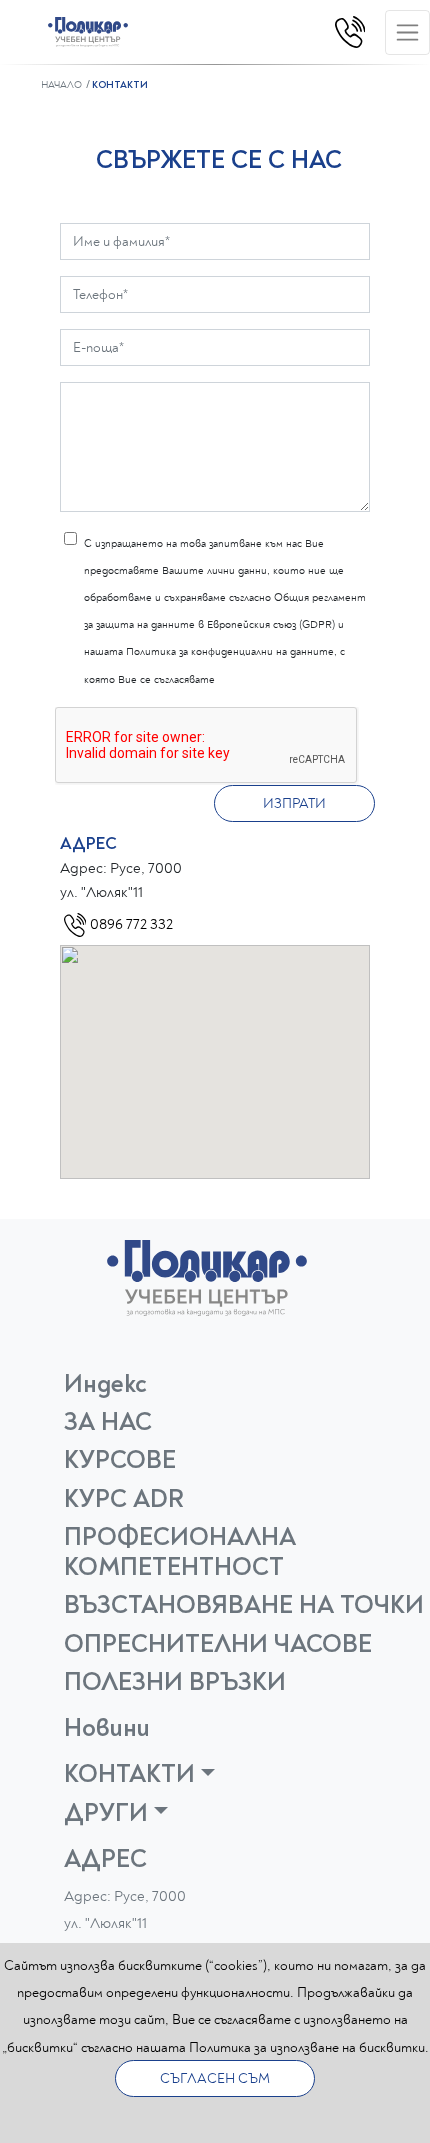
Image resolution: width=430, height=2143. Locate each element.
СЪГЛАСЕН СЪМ (215, 2078)
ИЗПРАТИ (294, 803)
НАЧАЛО (61, 85)
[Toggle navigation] (407, 32)
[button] (223, 1774)
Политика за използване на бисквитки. (309, 2047)
